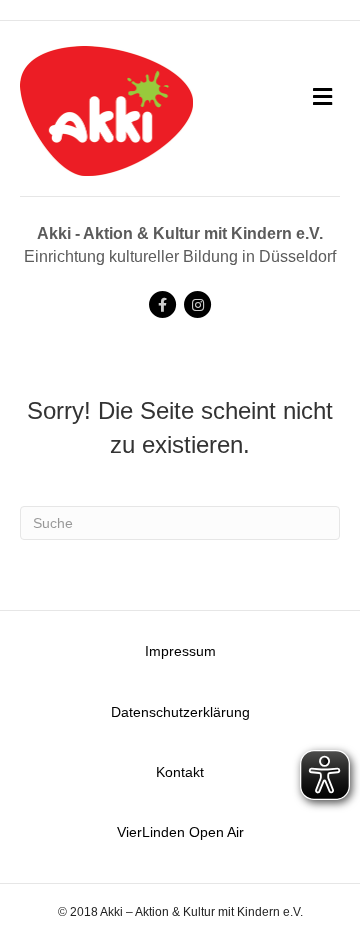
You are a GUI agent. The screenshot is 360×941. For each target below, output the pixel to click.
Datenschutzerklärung (180, 712)
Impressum (180, 651)
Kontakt (180, 772)
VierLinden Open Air (180, 832)
